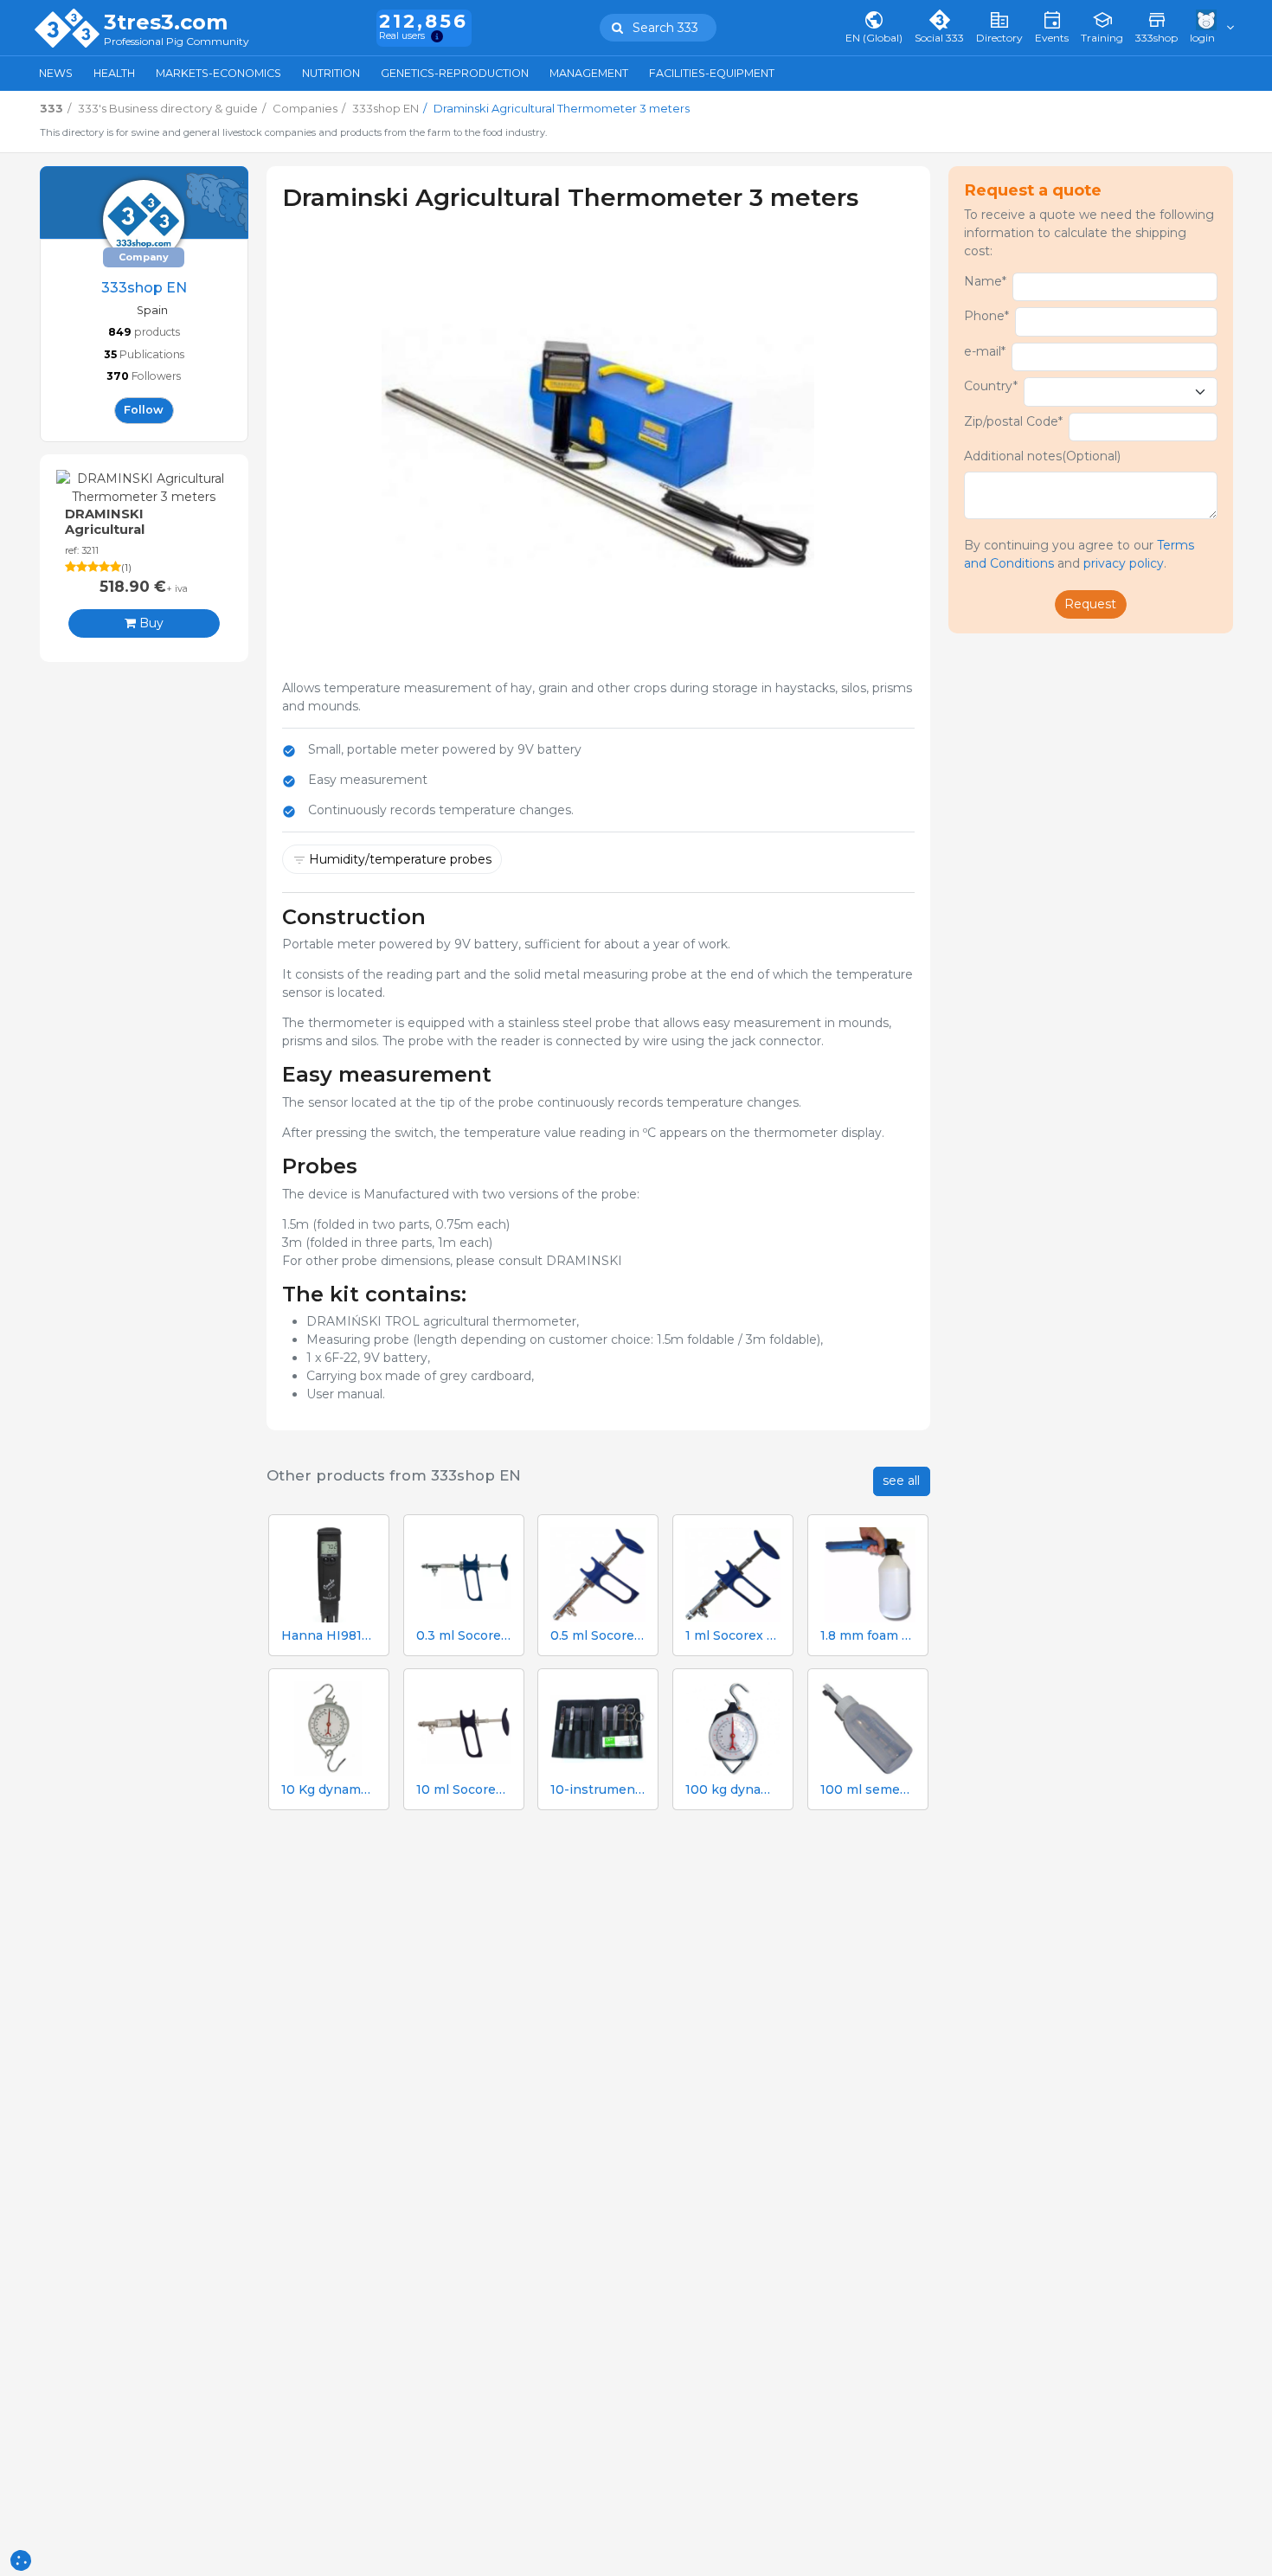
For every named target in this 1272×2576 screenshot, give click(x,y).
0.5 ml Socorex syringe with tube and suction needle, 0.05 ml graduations (598, 1636)
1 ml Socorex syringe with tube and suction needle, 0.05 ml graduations (733, 1636)
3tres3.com (166, 22)
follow (144, 410)
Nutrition (331, 73)
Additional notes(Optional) (1042, 456)
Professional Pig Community (177, 42)
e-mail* (985, 351)
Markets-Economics (218, 73)
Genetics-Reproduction (455, 73)
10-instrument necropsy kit (598, 1790)
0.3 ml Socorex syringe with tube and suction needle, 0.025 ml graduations (464, 1636)
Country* (991, 386)
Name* (985, 281)
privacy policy (1124, 563)
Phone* (986, 316)
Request (1090, 604)
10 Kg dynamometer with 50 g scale (329, 1790)
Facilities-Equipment (712, 73)
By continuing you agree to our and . (1079, 554)
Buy (150, 623)
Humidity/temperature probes (400, 859)
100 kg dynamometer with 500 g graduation (733, 1790)
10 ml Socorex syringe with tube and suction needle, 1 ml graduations (464, 1790)
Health (114, 73)
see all (901, 1481)
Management (589, 73)
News (56, 73)
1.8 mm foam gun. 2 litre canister (868, 1636)
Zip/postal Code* (1013, 421)
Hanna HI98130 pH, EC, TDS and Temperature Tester (329, 1636)
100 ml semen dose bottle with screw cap (868, 1790)
